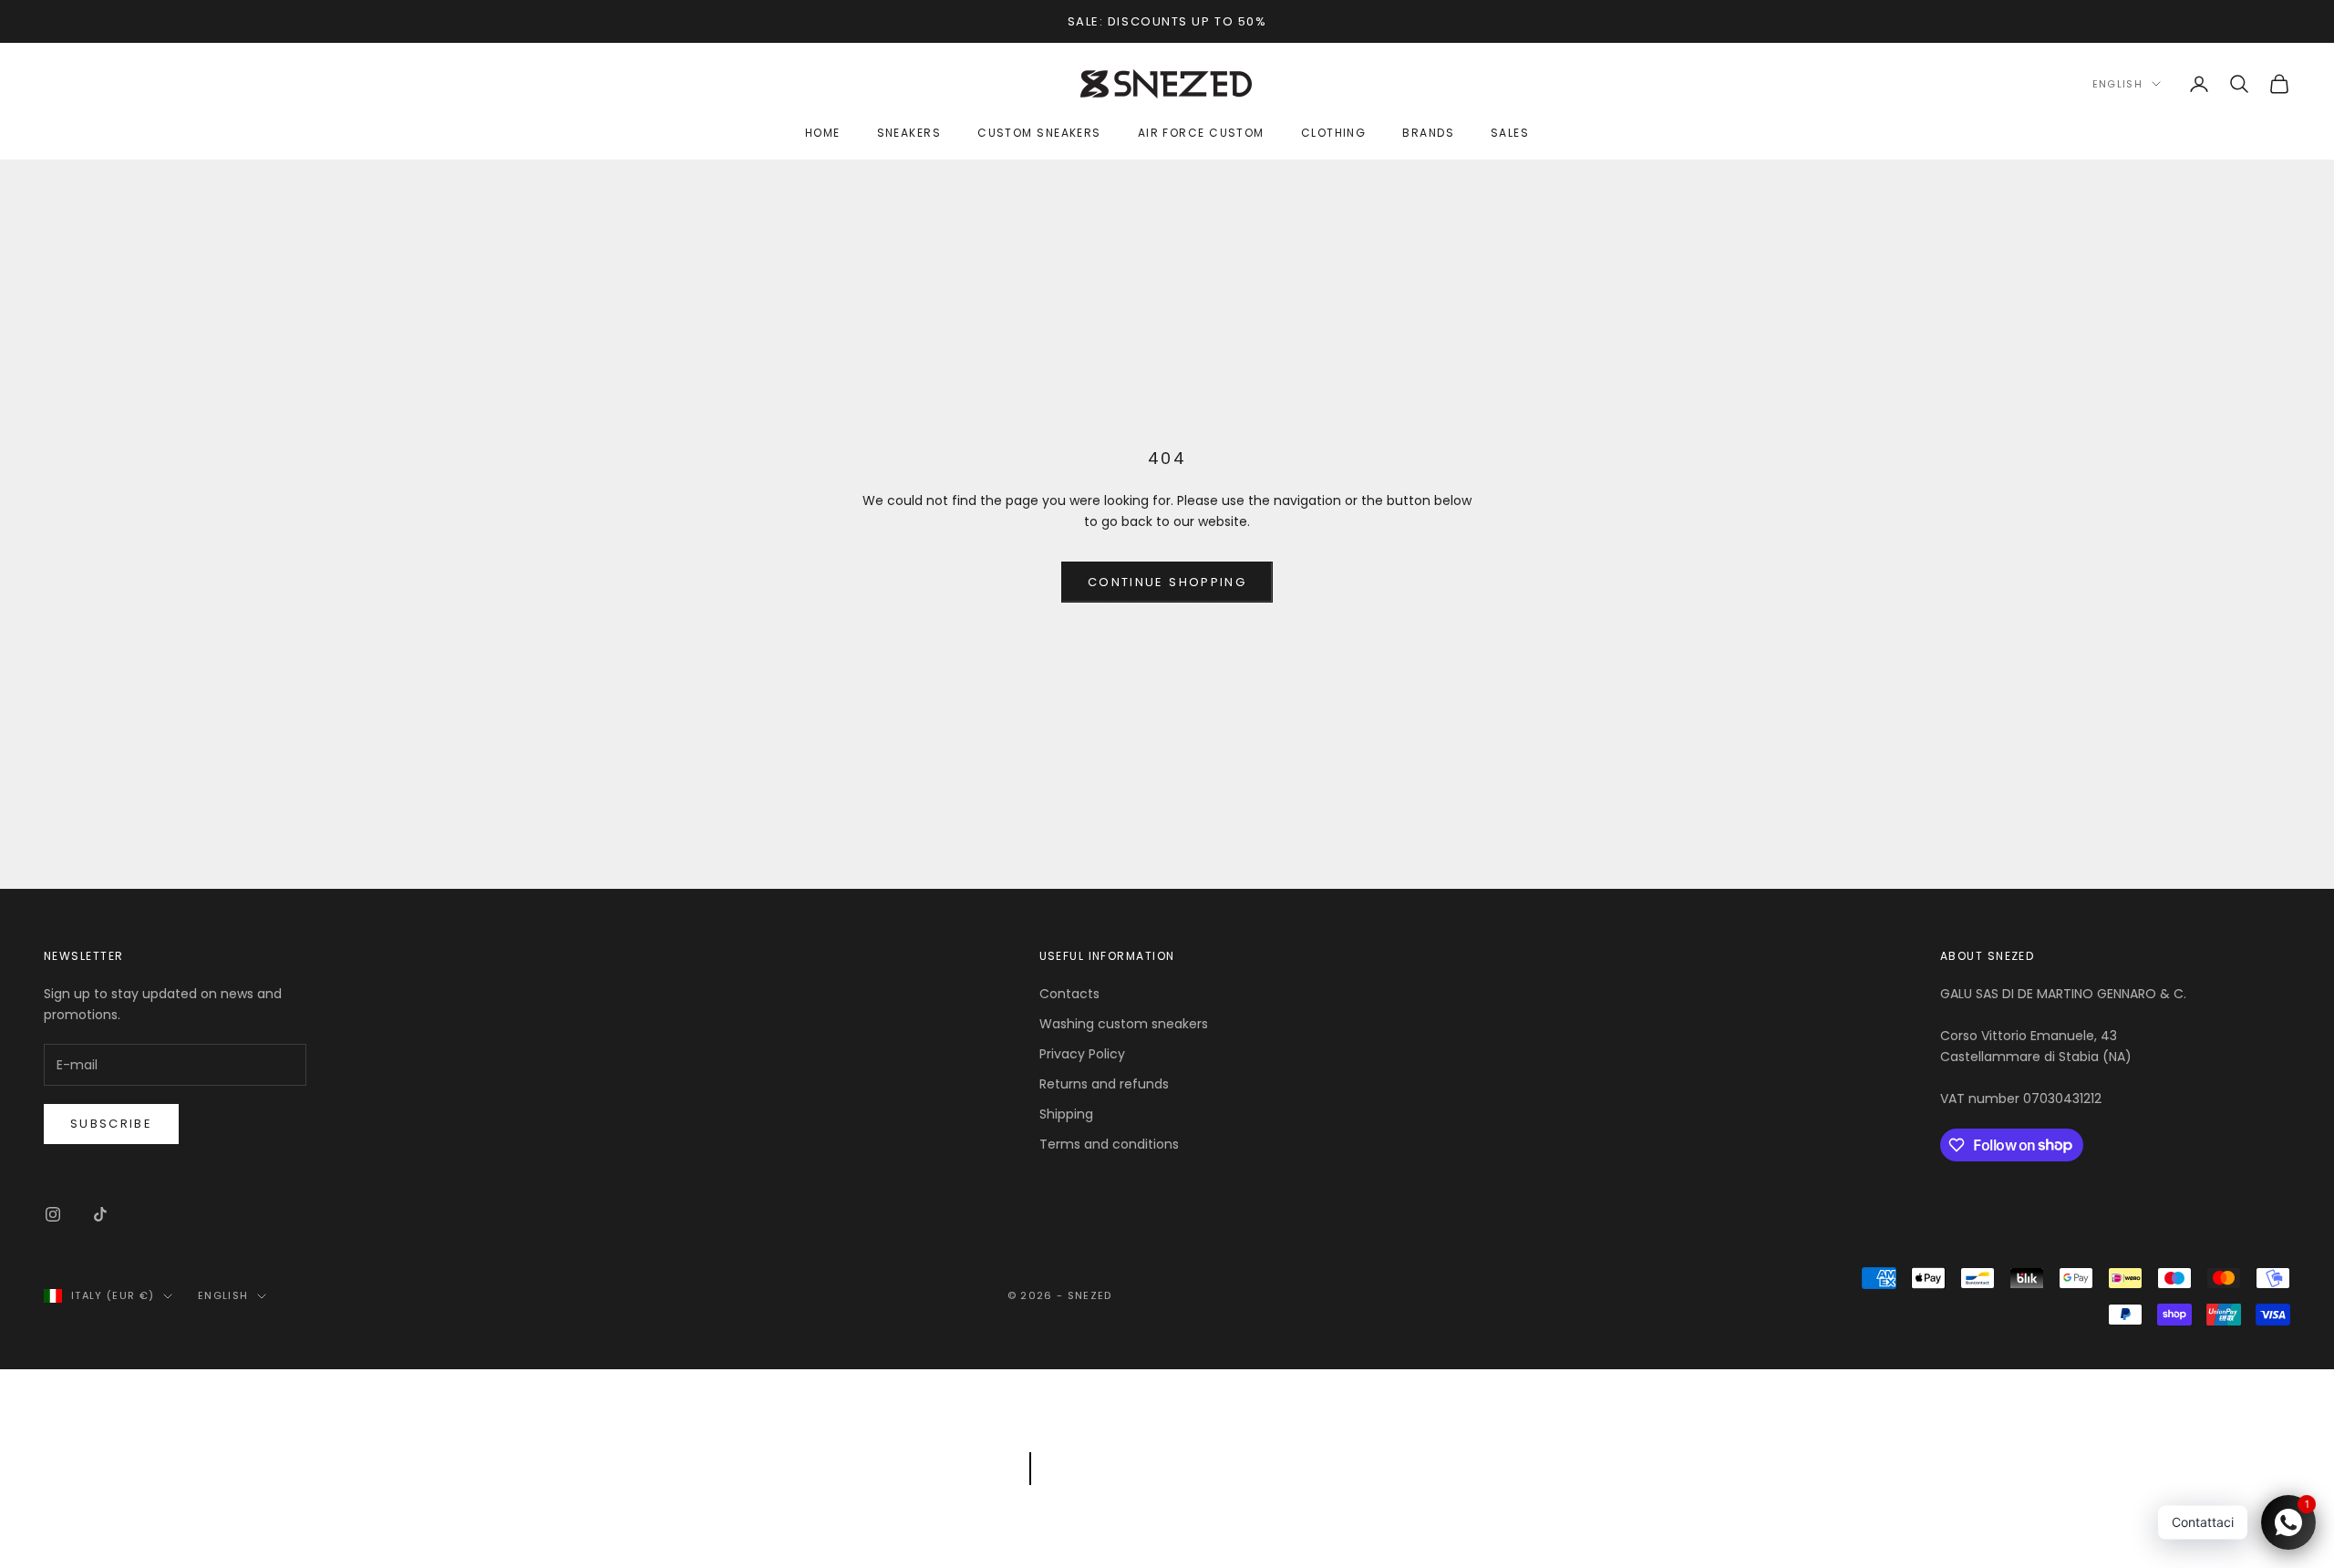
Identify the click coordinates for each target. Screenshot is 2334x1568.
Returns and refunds (1104, 1084)
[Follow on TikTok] (100, 1214)
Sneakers (909, 133)
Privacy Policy (1082, 1054)
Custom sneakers (1039, 133)
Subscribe (111, 1124)
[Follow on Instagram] (53, 1214)
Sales (1510, 133)
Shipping (1066, 1114)
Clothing (1334, 133)
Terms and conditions (1109, 1144)
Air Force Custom (1201, 133)
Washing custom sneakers (1124, 1024)
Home (823, 133)
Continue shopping (1167, 582)
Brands (1428, 133)
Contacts (1069, 994)
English (2117, 84)
